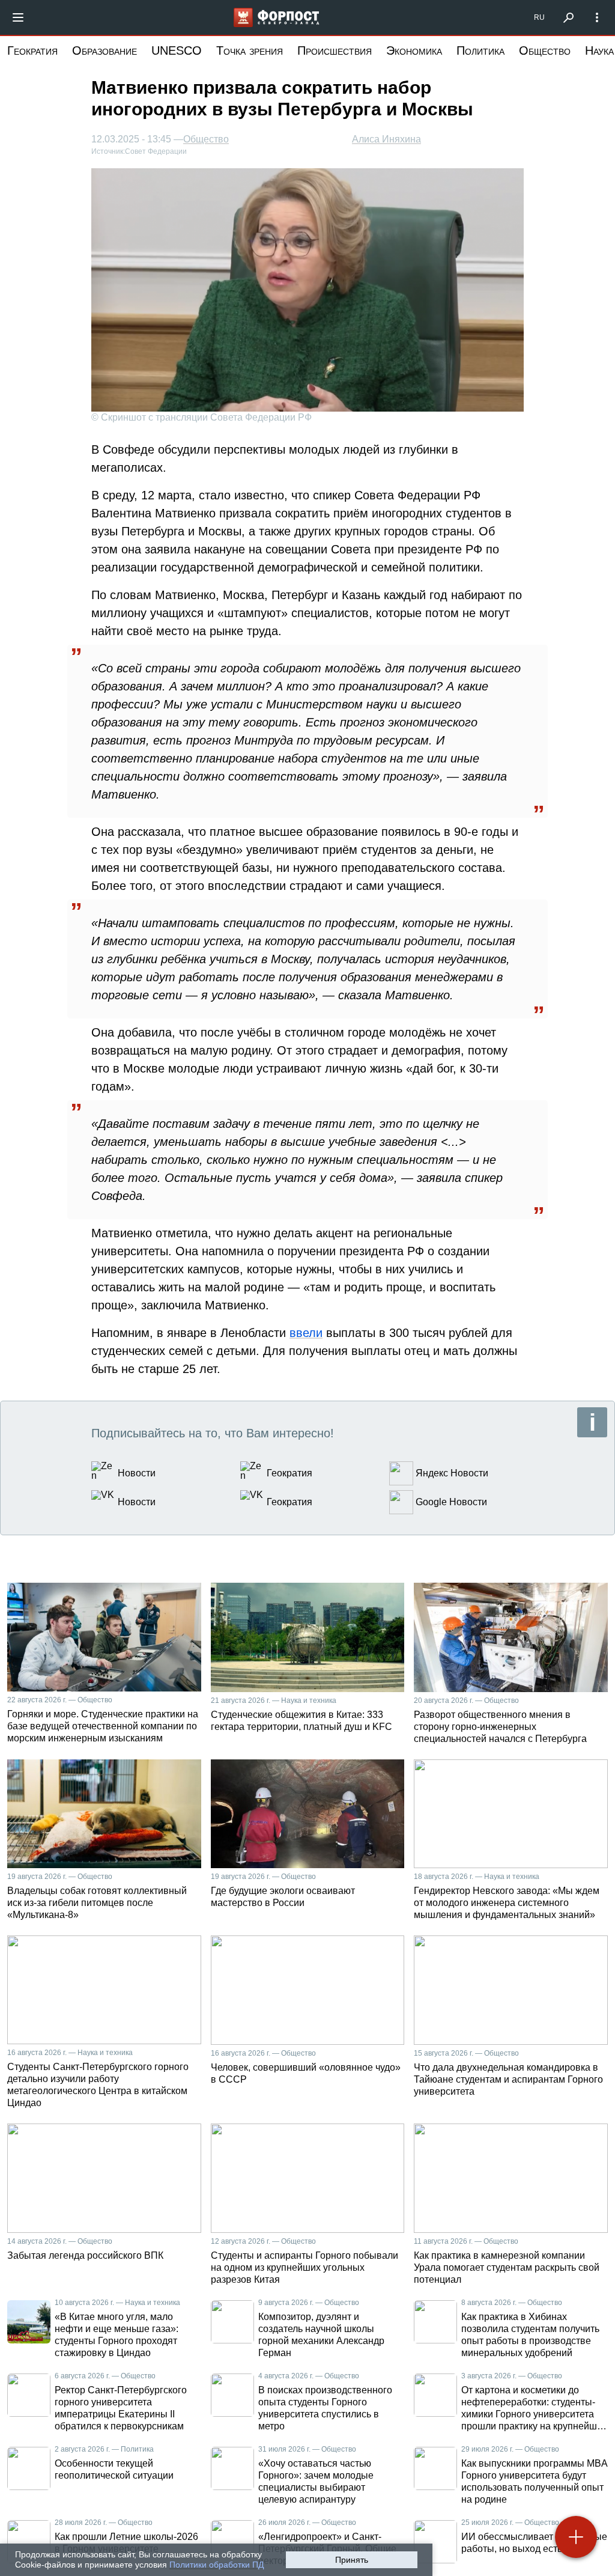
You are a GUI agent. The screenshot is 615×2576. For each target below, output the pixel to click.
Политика (480, 50)
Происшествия (335, 50)
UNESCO (177, 50)
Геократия (32, 50)
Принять (352, 2560)
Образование (105, 50)
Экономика (414, 50)
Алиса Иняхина (386, 139)
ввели (306, 1333)
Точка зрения (250, 50)
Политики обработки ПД (217, 2565)
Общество (545, 50)
